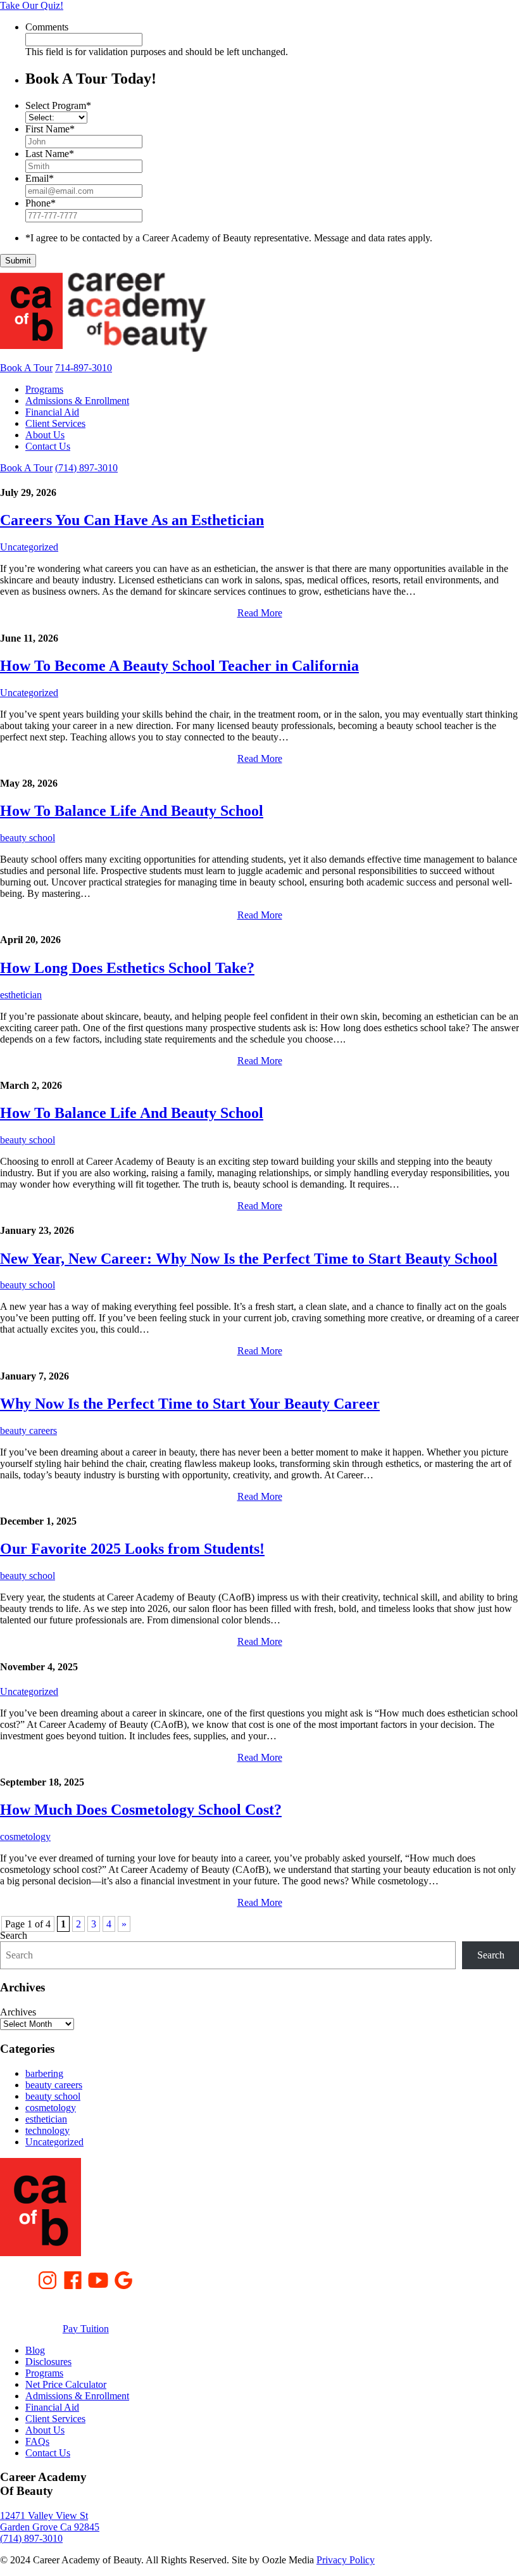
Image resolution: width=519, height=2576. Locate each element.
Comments (47, 27)
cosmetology (25, 1837)
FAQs (37, 2441)
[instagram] (47, 2279)
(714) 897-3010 (86, 468)
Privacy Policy (346, 2560)
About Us (45, 435)
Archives (18, 2012)
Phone (41, 203)
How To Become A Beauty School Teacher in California (179, 666)
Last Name (50, 154)
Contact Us (48, 446)
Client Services (55, 423)
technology (47, 2130)
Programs (44, 389)
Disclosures (48, 2362)
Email (40, 178)
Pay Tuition (86, 2329)
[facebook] (73, 2279)
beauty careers (28, 1431)
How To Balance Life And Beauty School (132, 811)
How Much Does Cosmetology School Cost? (141, 1810)
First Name (50, 129)
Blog (35, 2350)
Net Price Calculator (66, 2384)
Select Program (58, 105)
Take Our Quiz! (32, 5)
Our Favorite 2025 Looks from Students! (132, 1549)
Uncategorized (29, 547)
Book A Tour (26, 368)
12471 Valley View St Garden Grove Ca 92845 (50, 2521)
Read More (260, 613)
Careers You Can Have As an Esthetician (132, 520)
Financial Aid (52, 412)
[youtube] (98, 2279)
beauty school (28, 838)
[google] (123, 2279)
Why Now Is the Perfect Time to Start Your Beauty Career (190, 1404)
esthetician (21, 995)
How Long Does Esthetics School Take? (127, 968)
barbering (44, 2073)
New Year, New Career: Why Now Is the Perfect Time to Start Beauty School (249, 1259)
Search (14, 1935)
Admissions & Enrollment (77, 401)
